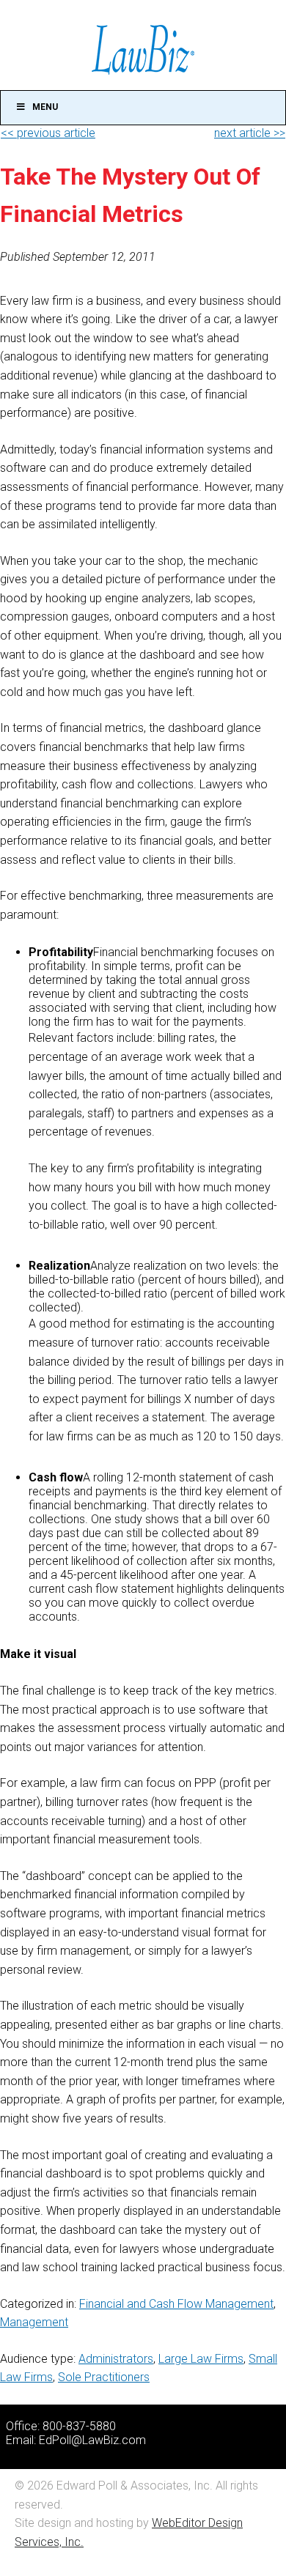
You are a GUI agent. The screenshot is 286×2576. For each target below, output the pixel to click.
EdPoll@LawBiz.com (92, 2440)
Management (34, 2322)
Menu (45, 107)
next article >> (250, 133)
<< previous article (48, 133)
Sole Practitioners (104, 2377)
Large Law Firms (201, 2359)
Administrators (116, 2359)
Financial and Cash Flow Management (176, 2304)
